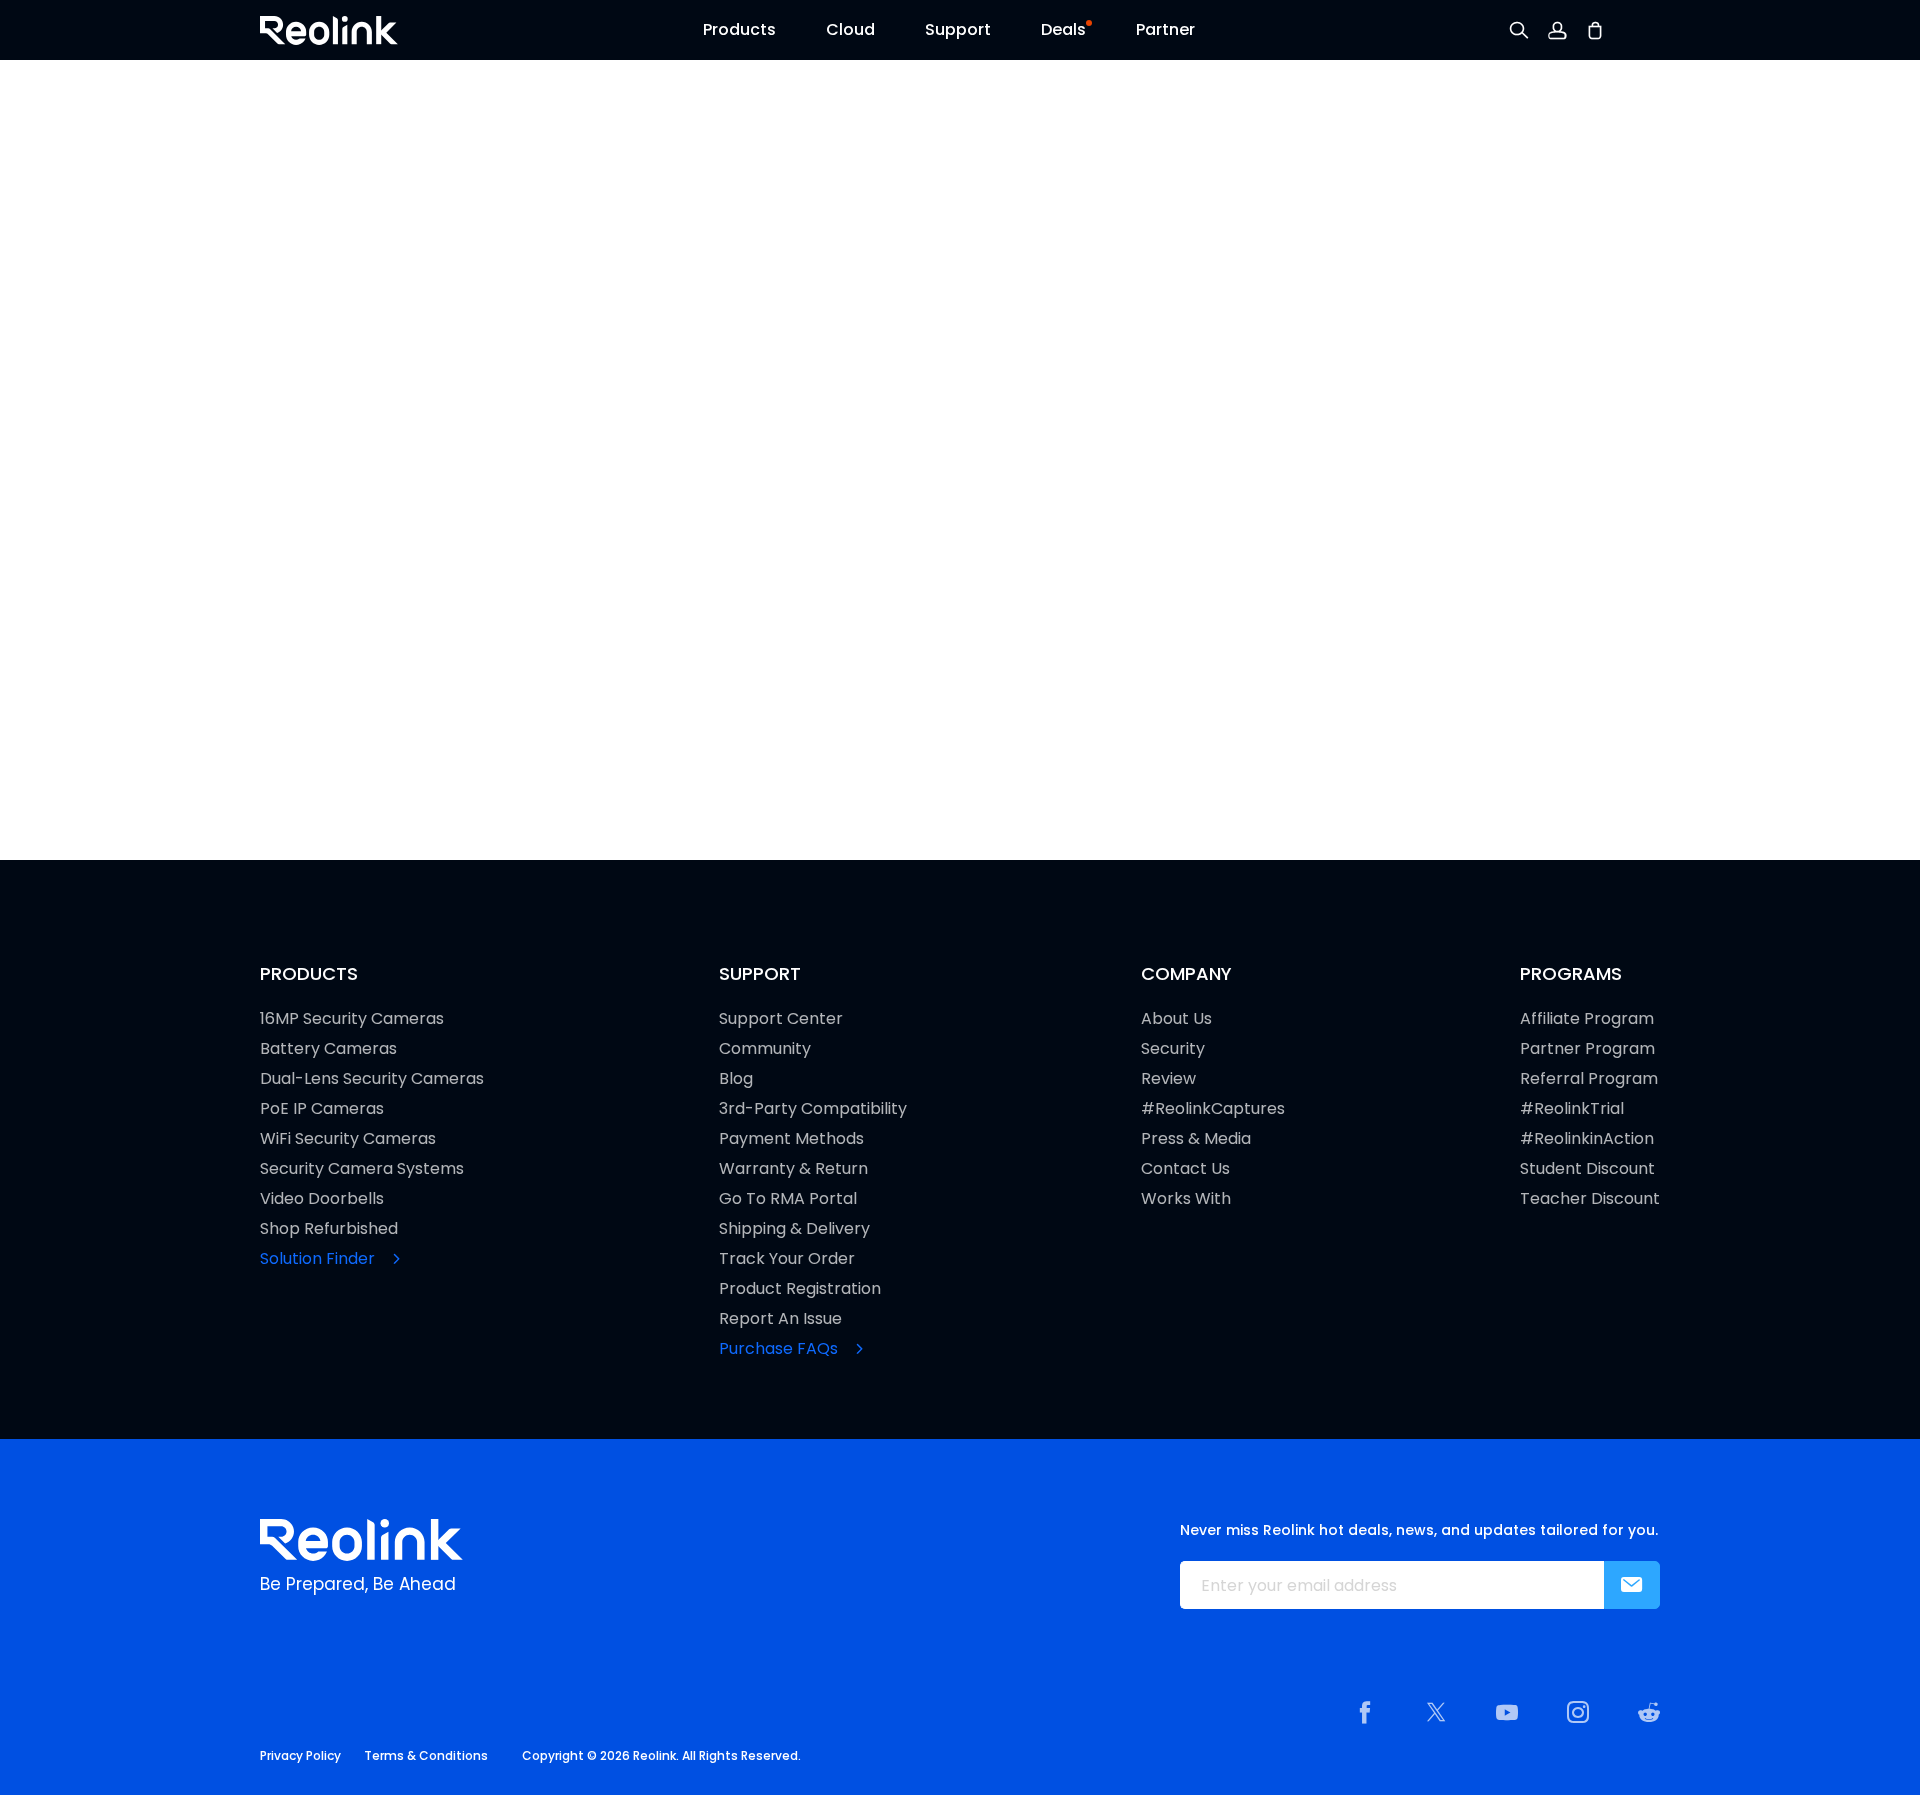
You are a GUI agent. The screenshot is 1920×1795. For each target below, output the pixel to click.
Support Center (781, 1019)
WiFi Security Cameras (348, 1139)
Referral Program (1589, 1079)
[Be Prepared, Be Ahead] (329, 28)
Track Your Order (787, 1259)
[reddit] (1649, 1712)
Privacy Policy (300, 1755)
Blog (736, 1079)
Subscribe (1632, 1585)
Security (1173, 1049)
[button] (739, 35)
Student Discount (1587, 1169)
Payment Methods (791, 1139)
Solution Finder (319, 1259)
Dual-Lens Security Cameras (372, 1079)
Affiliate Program (1587, 1019)
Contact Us (1185, 1169)
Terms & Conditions (426, 1755)
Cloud (850, 29)
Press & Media (1196, 1139)
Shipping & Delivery (794, 1229)
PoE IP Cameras (322, 1109)
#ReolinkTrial (1572, 1109)
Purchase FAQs (780, 1349)
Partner (1165, 29)
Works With (1186, 1199)
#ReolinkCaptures (1213, 1109)
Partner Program (1587, 1049)
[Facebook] (1365, 1712)
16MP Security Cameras (352, 1019)
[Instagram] (1578, 1712)
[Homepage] (361, 1540)
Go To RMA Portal (788, 1199)
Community (765, 1049)
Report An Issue (780, 1319)
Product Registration (800, 1289)
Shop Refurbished (329, 1229)
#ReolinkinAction (1587, 1139)
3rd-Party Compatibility (813, 1109)
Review (1168, 1079)
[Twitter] (1436, 1712)
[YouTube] (1507, 1712)
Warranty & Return (793, 1169)
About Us (1176, 1019)
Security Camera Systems (362, 1169)
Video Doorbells (322, 1199)
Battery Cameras (328, 1049)
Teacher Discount (1590, 1199)
